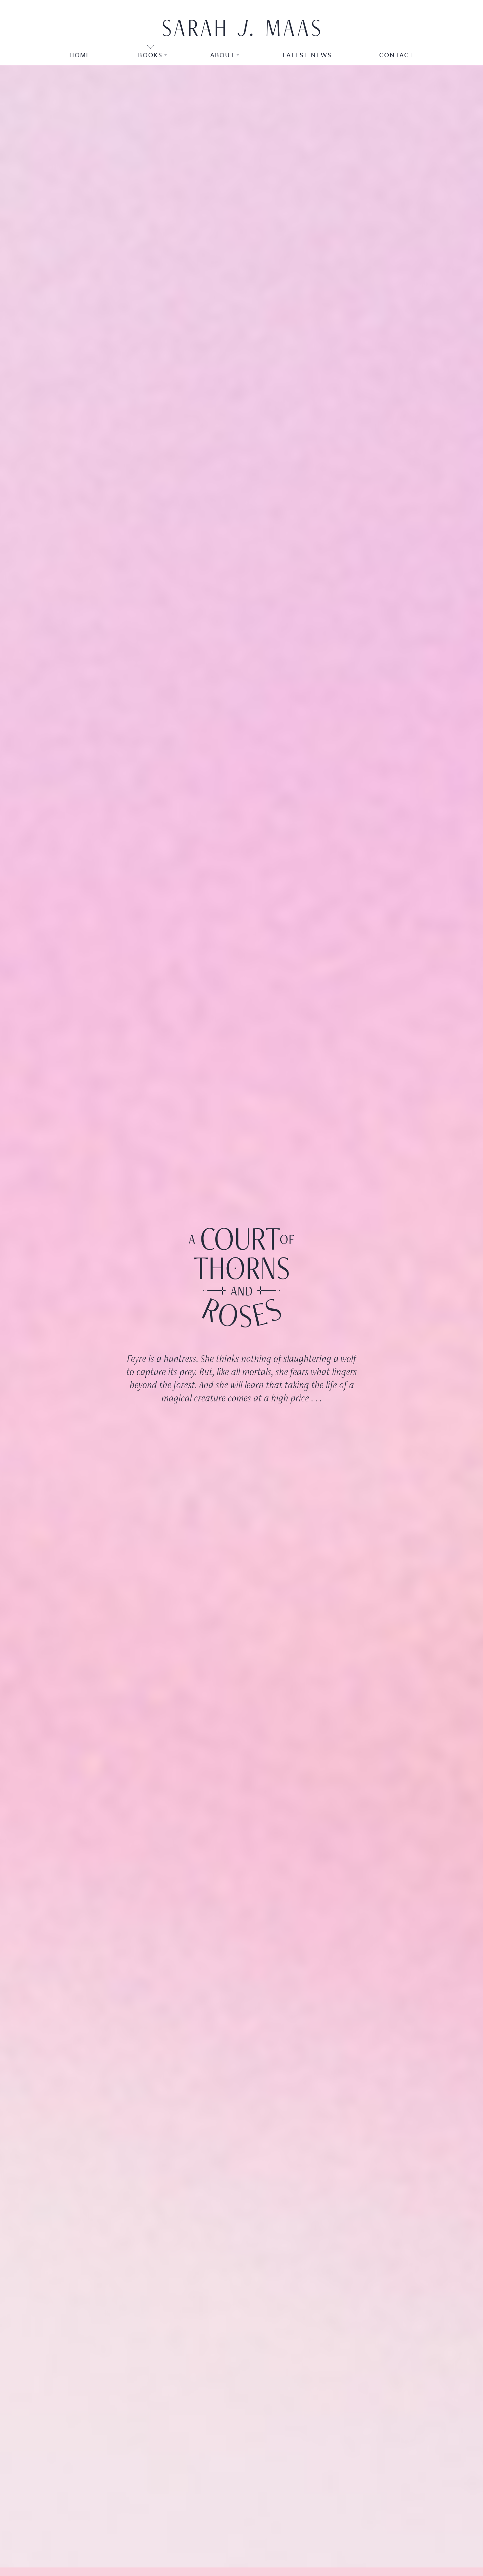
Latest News (307, 55)
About (223, 55)
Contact (396, 55)
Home (80, 55)
